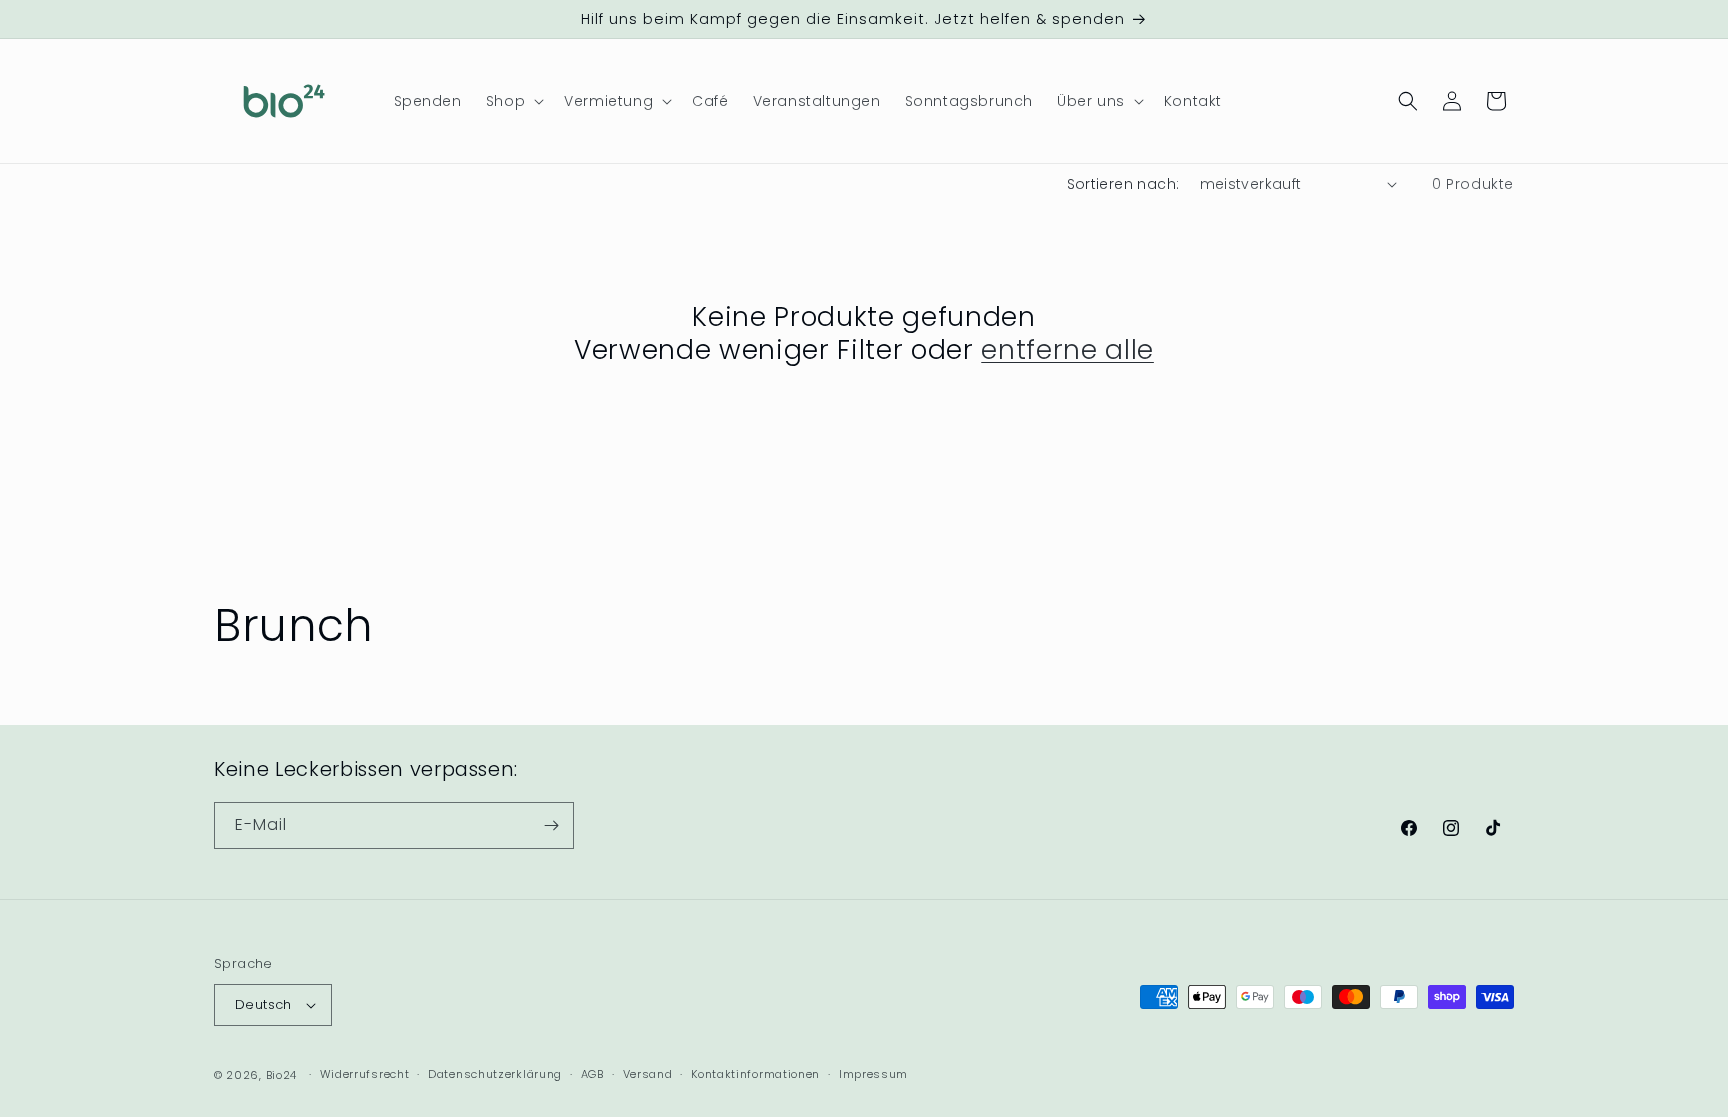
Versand (648, 1074)
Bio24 (282, 1075)
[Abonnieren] (551, 825)
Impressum (873, 1074)
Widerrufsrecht (365, 1074)
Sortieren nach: (1123, 184)
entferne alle (1067, 350)
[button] (513, 101)
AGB (592, 1074)
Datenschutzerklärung (495, 1074)
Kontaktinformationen (755, 1074)
